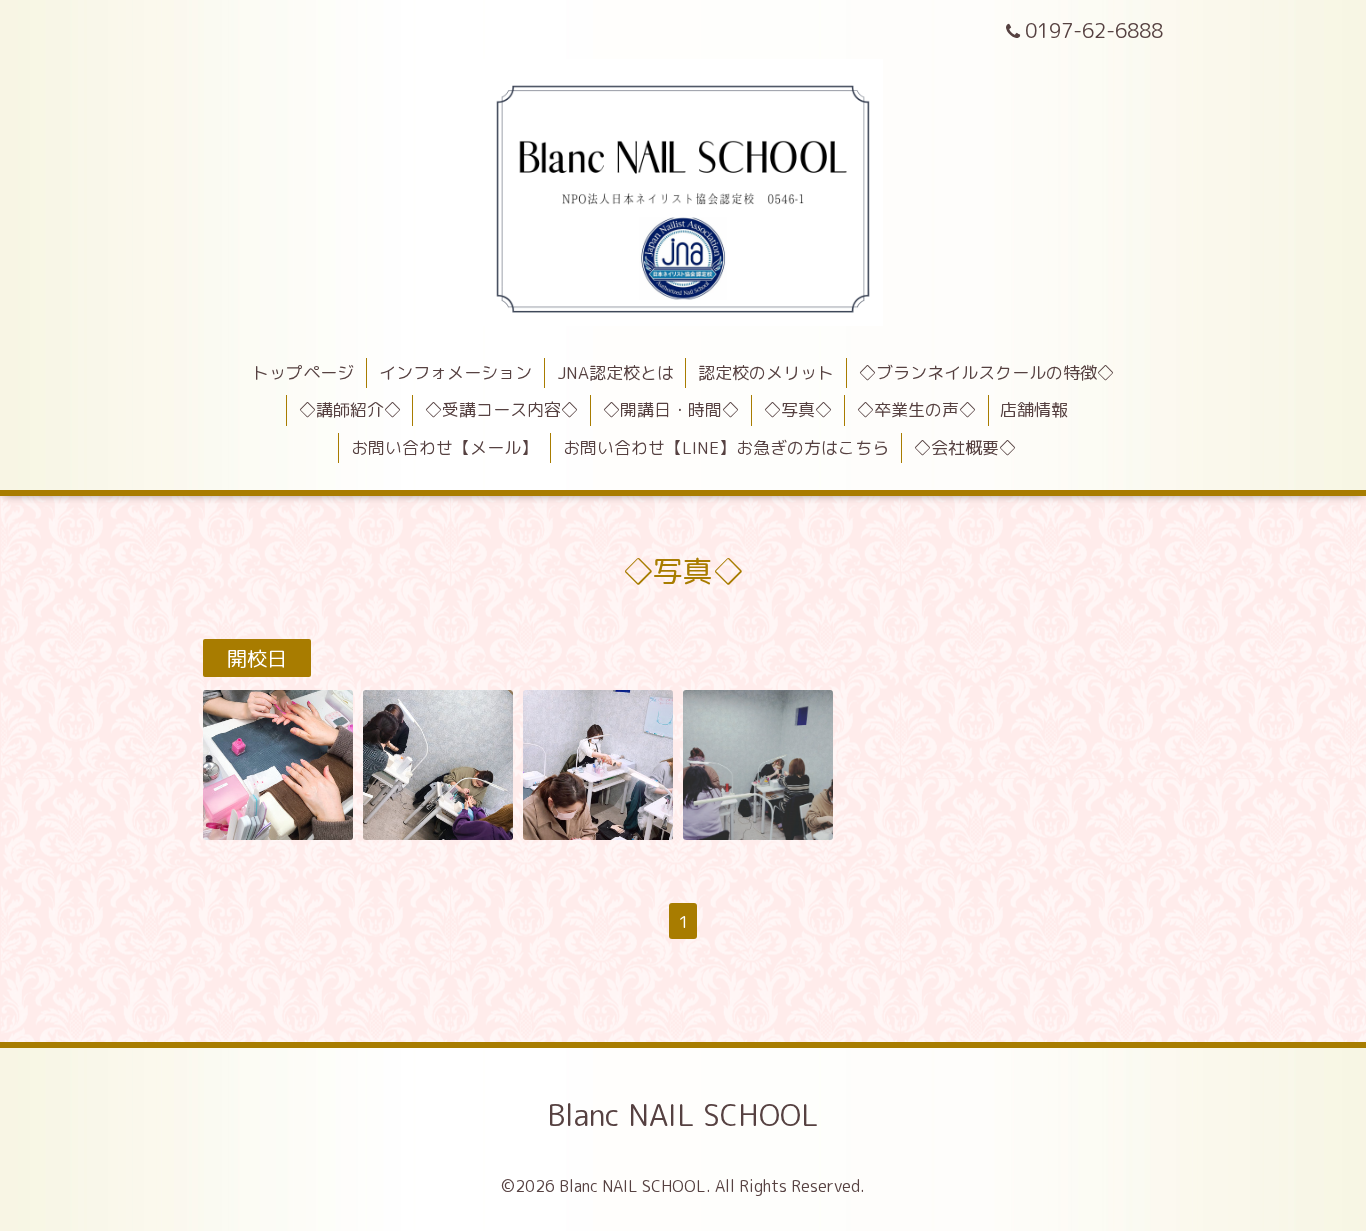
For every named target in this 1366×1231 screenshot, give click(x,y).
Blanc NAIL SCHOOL (683, 1115)
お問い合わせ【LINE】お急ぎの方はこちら (726, 447)
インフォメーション (455, 372)
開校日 (257, 658)
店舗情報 (1034, 409)
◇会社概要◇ (965, 447)
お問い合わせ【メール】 (444, 447)
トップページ (303, 372)
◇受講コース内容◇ (501, 409)
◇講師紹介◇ (350, 409)
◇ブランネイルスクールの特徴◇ (986, 372)
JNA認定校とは (615, 372)
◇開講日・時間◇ (671, 409)
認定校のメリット (766, 372)
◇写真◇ (798, 409)
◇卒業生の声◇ (916, 409)
